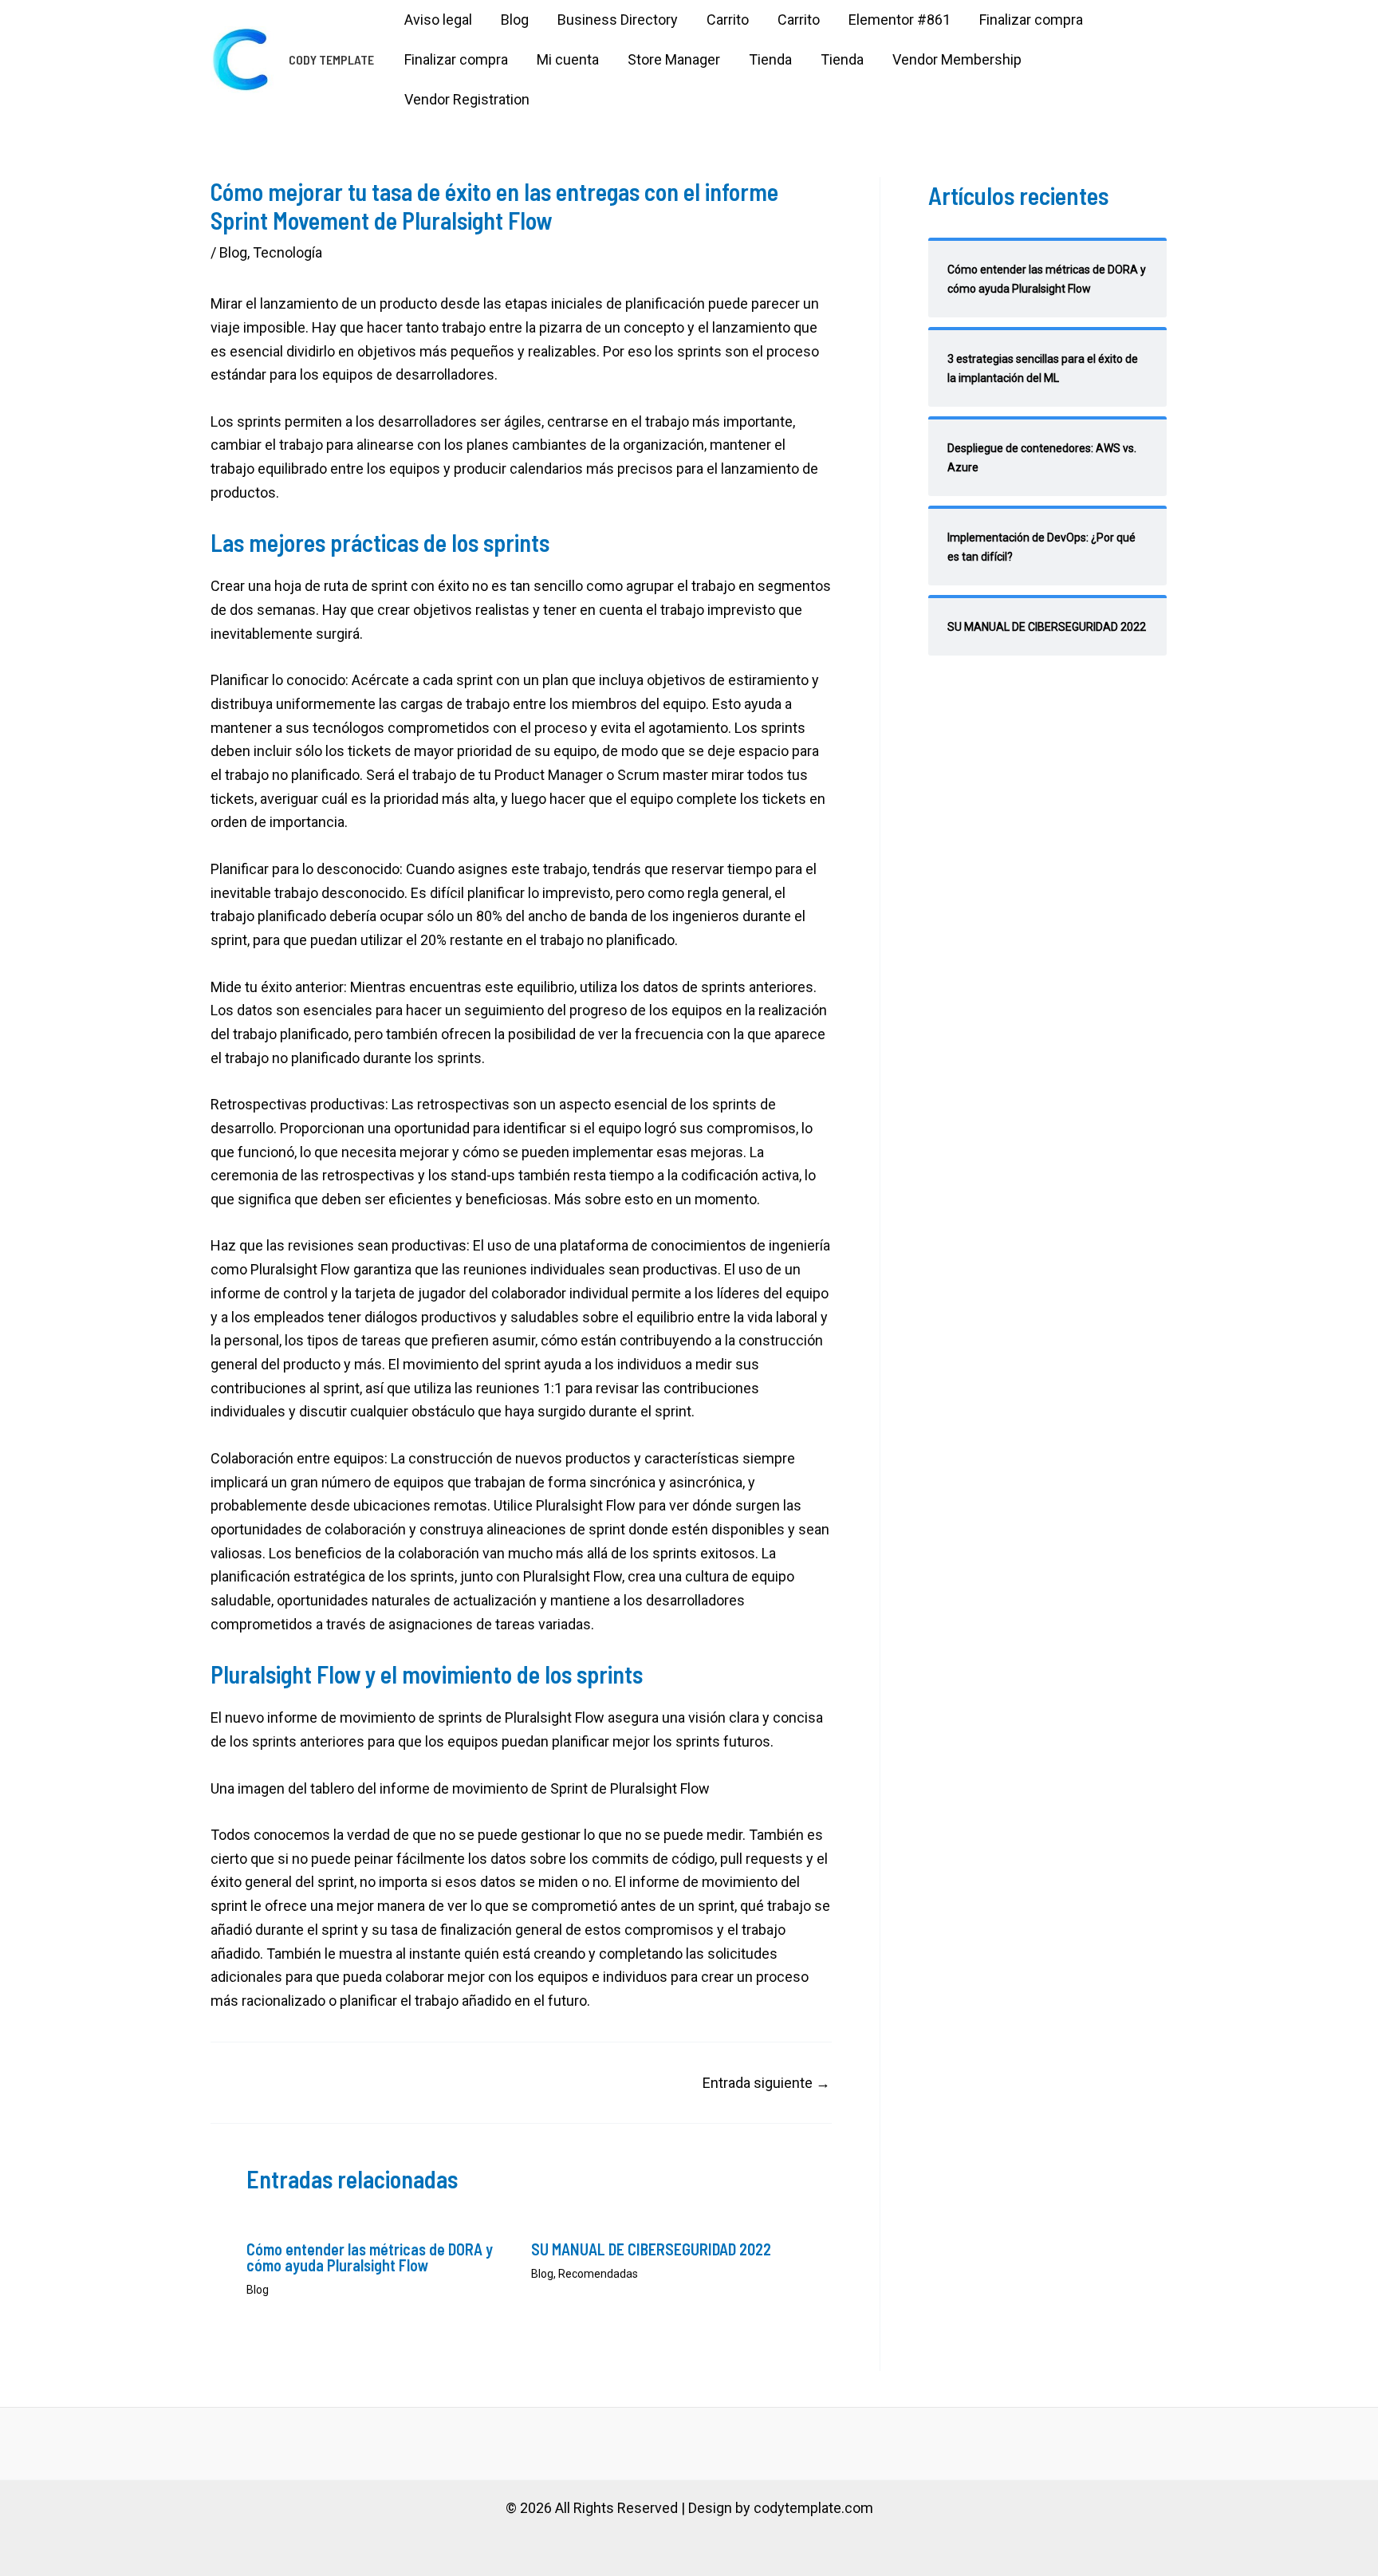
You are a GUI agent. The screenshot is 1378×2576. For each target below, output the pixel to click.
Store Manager (674, 59)
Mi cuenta (568, 59)
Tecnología (287, 252)
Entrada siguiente (766, 2083)
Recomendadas (598, 2274)
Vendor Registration (467, 99)
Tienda (770, 59)
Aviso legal (438, 20)
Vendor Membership (957, 59)
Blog (515, 20)
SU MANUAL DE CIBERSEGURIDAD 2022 (651, 2249)
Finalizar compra (1031, 20)
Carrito (728, 20)
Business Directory (618, 20)
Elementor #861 (900, 20)
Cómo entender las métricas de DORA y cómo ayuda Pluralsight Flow (370, 2257)
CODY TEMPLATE (331, 59)
